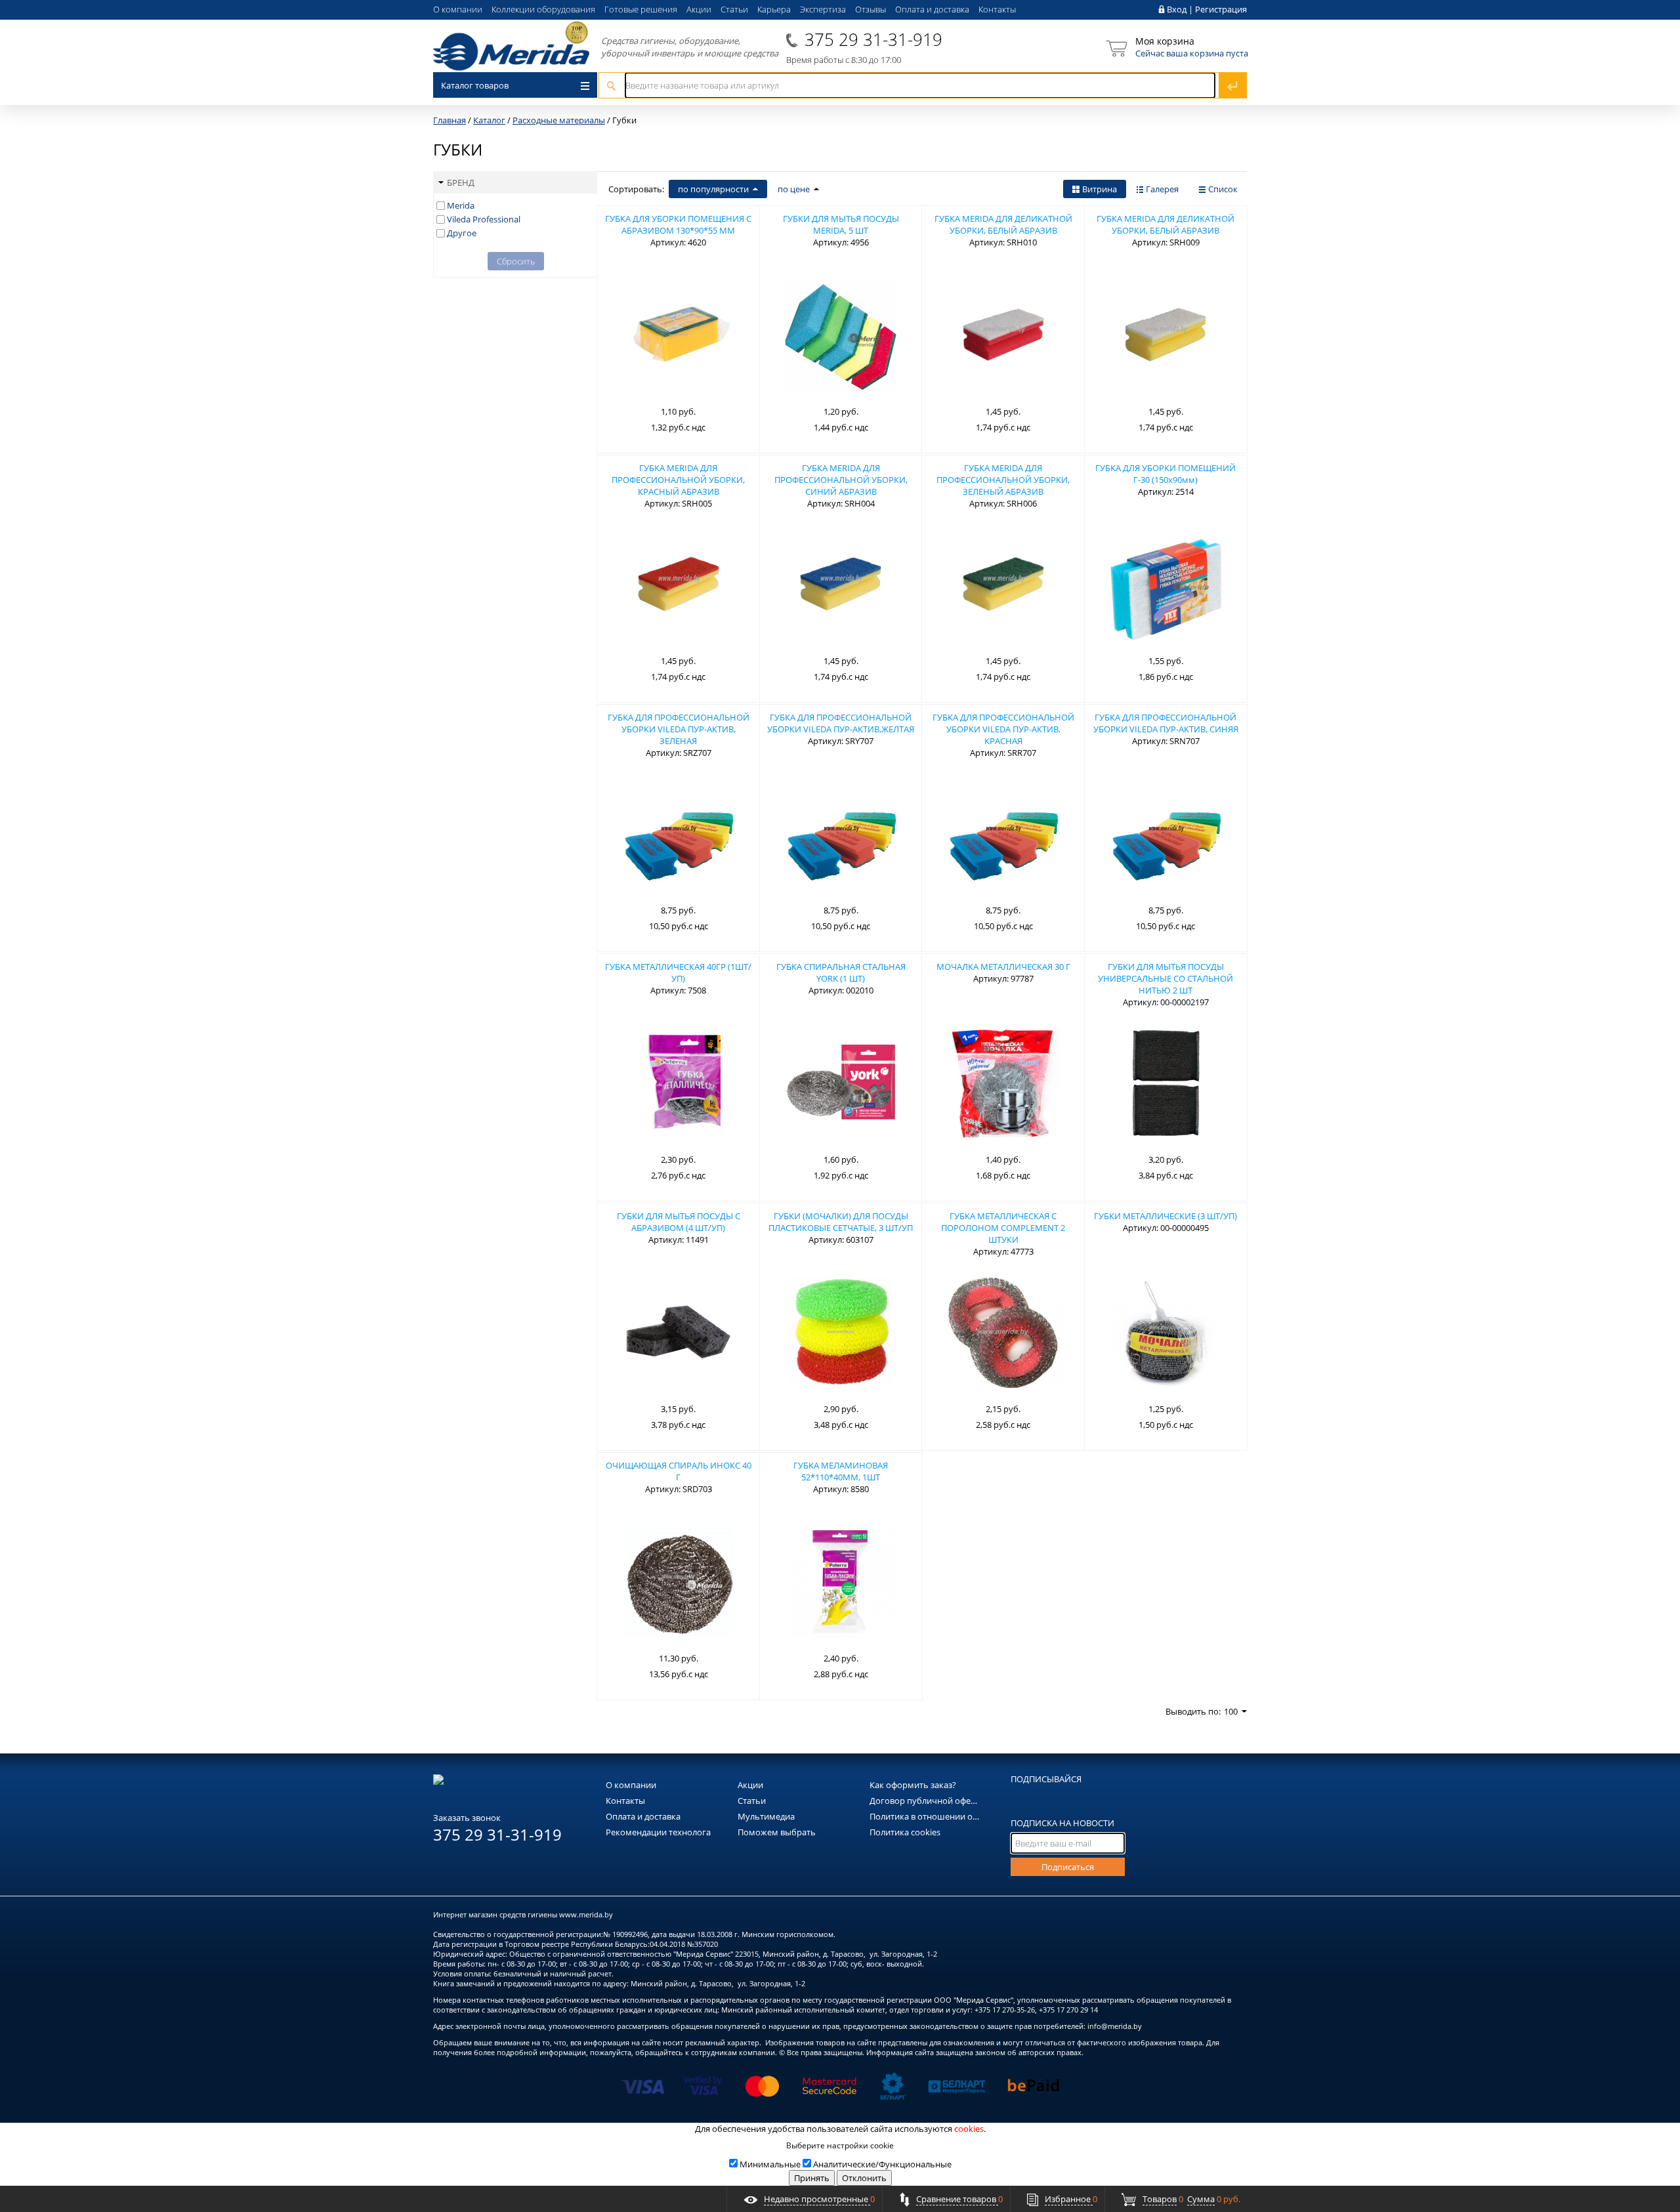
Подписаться (1068, 1867)
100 (1231, 1711)
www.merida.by (586, 1914)
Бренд (461, 182)
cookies (969, 2129)
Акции (699, 9)
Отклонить (864, 2178)
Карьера (774, 9)
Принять (812, 2178)
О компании (458, 9)
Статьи (734, 9)
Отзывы (871, 9)
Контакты (997, 9)
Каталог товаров (475, 85)
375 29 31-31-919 (873, 39)
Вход (1177, 9)
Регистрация (1221, 9)
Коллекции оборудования (543, 9)
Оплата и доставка (932, 9)
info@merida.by (1115, 2026)
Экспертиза (823, 9)
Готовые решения (641, 9)
